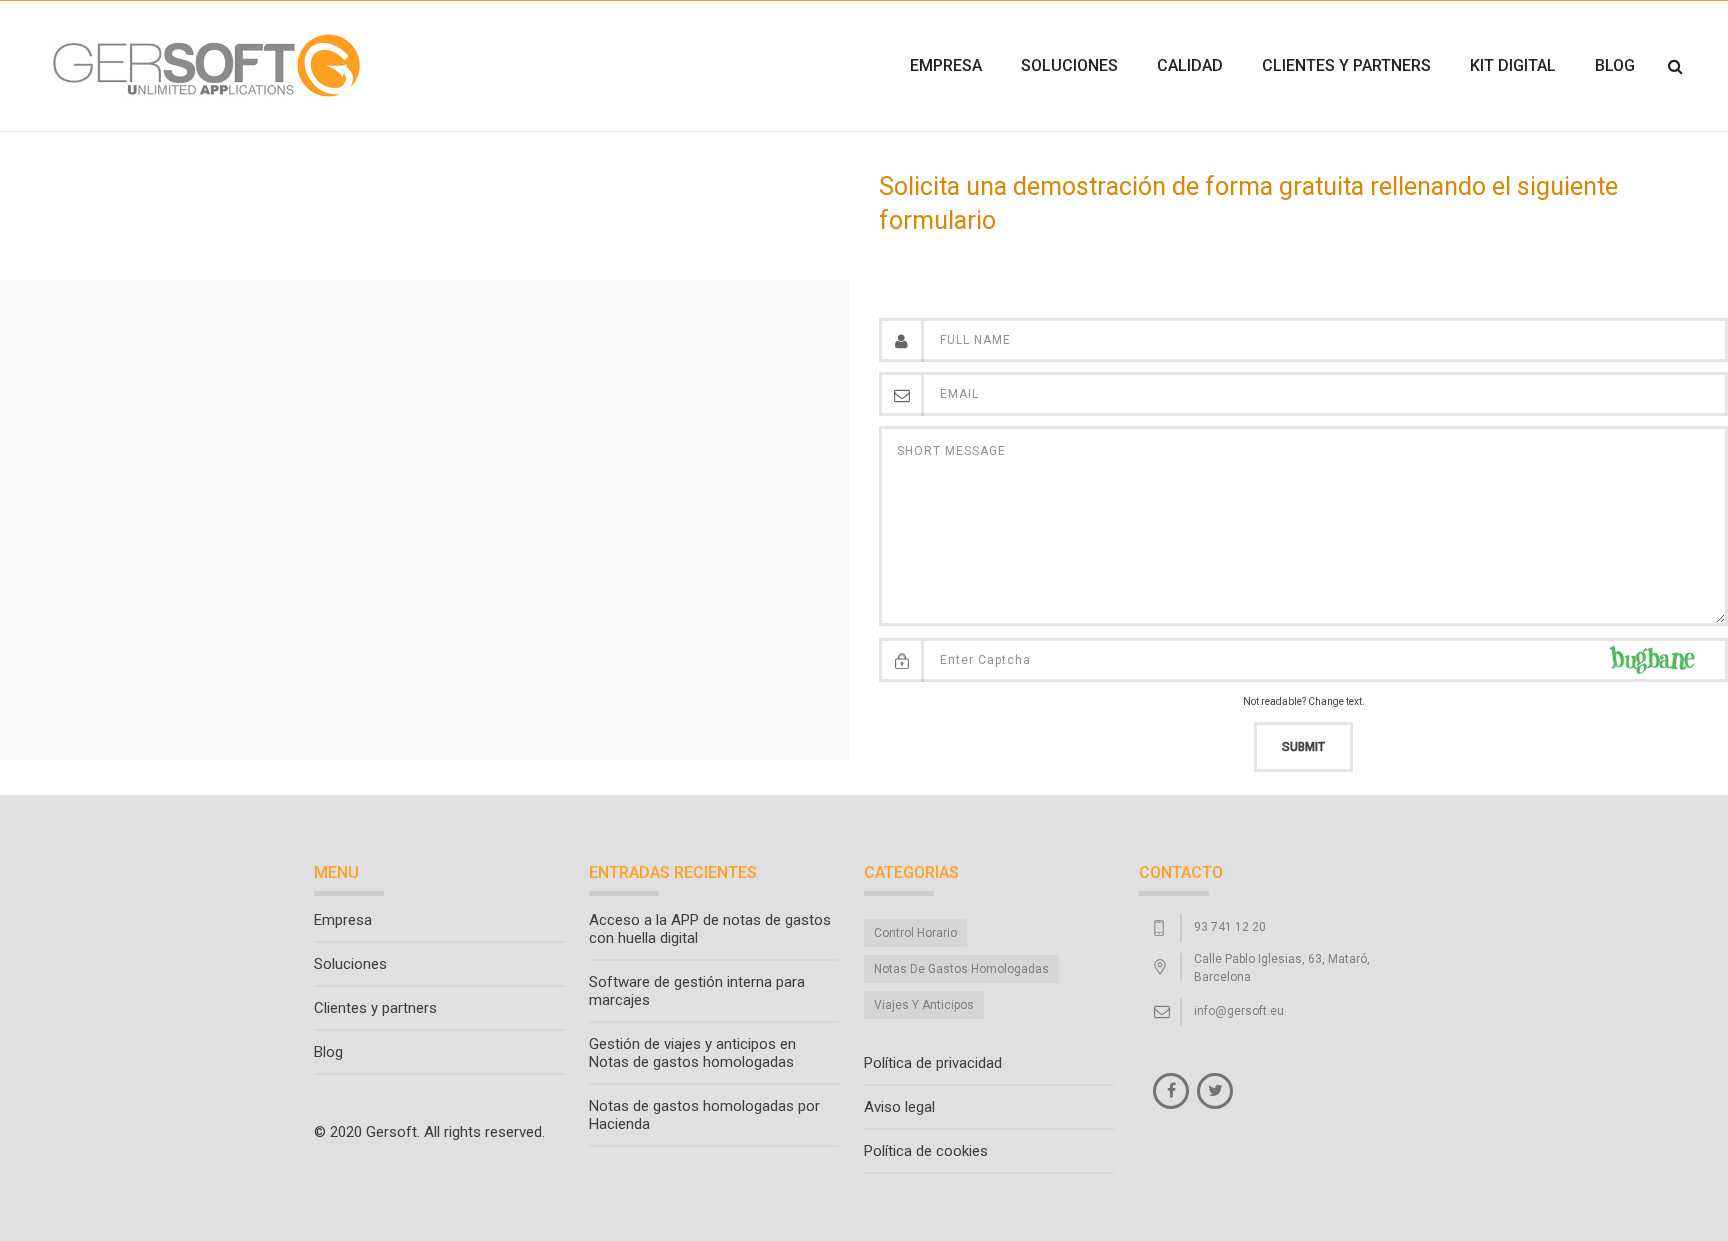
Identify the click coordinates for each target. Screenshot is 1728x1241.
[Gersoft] (204, 66)
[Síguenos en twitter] (1215, 1091)
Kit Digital (1513, 65)
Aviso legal (899, 1107)
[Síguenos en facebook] (1171, 1091)
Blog (1615, 65)
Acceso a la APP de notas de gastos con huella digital (710, 929)
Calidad (1190, 65)
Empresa (946, 65)
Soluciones (1069, 65)
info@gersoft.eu (1239, 1011)
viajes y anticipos (924, 1005)
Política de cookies (926, 1151)
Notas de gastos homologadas (961, 969)
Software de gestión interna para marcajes (697, 991)
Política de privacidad (933, 1063)
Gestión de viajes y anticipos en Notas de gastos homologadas (692, 1053)
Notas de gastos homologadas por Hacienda (704, 1115)
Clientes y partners (1346, 65)
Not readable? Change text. (1304, 701)
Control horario (915, 933)
